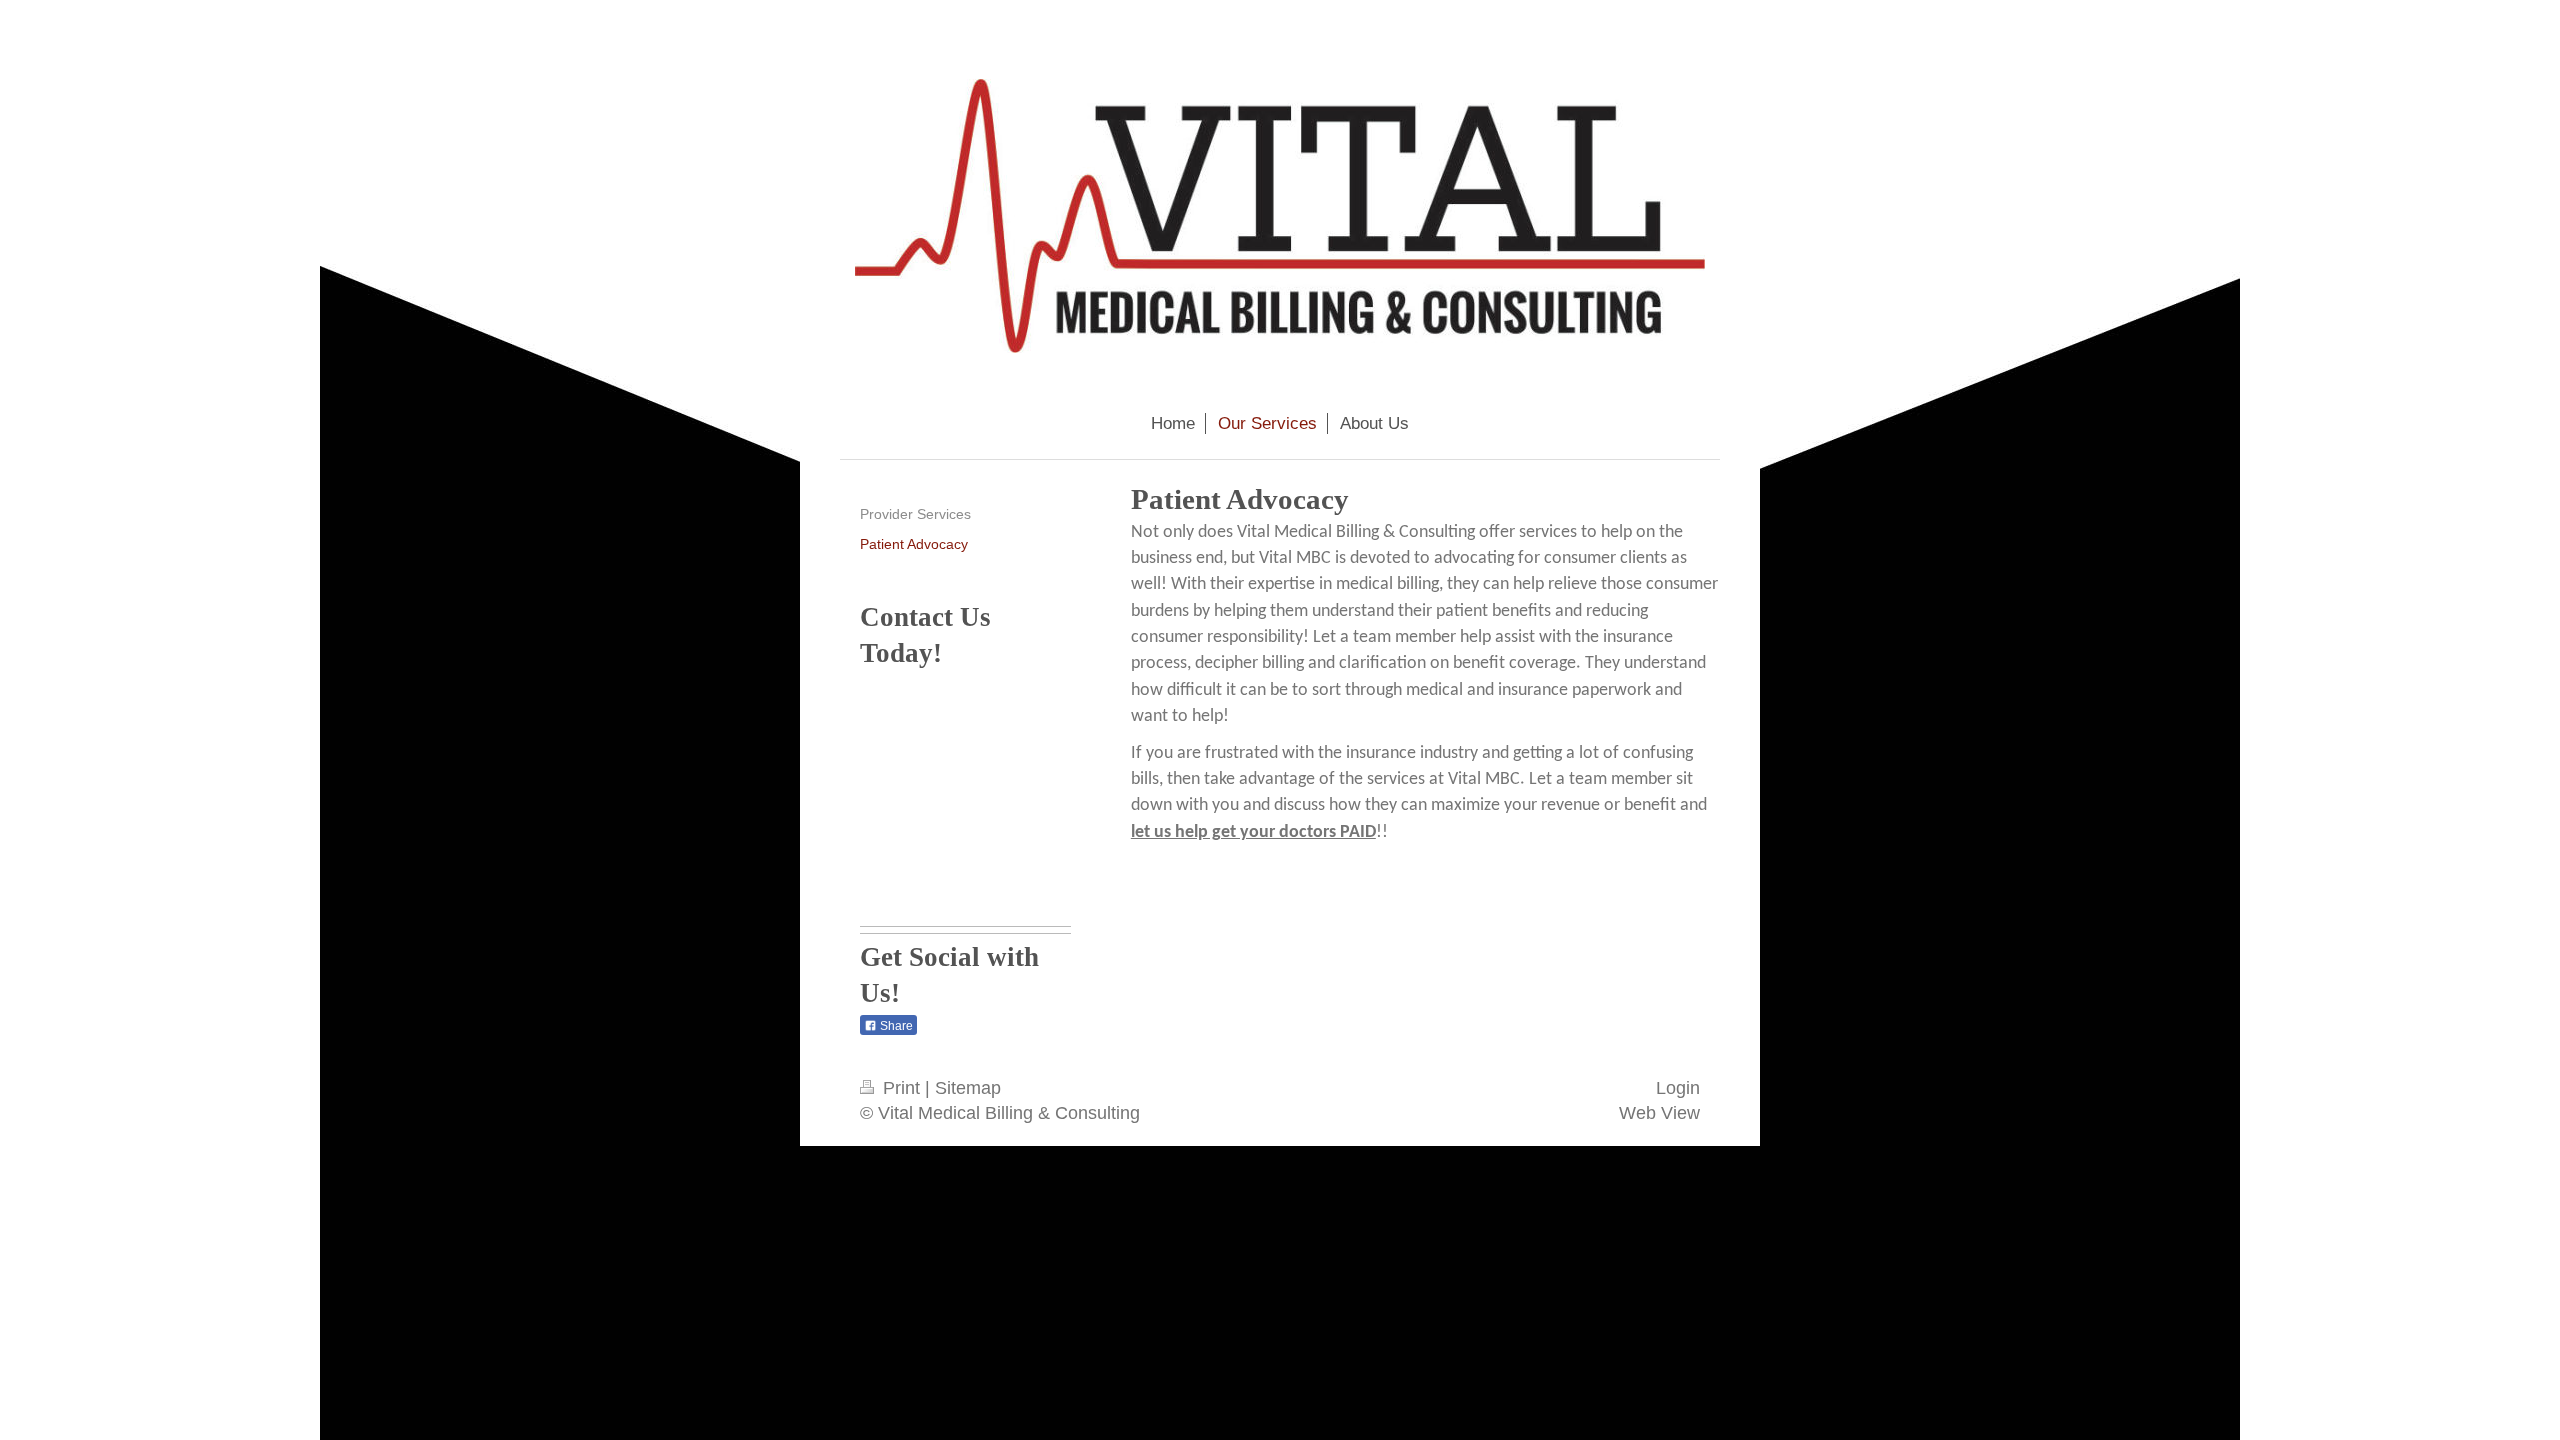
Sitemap (968, 1088)
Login (1678, 1088)
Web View (1659, 1113)
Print (901, 1088)
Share (895, 1026)
